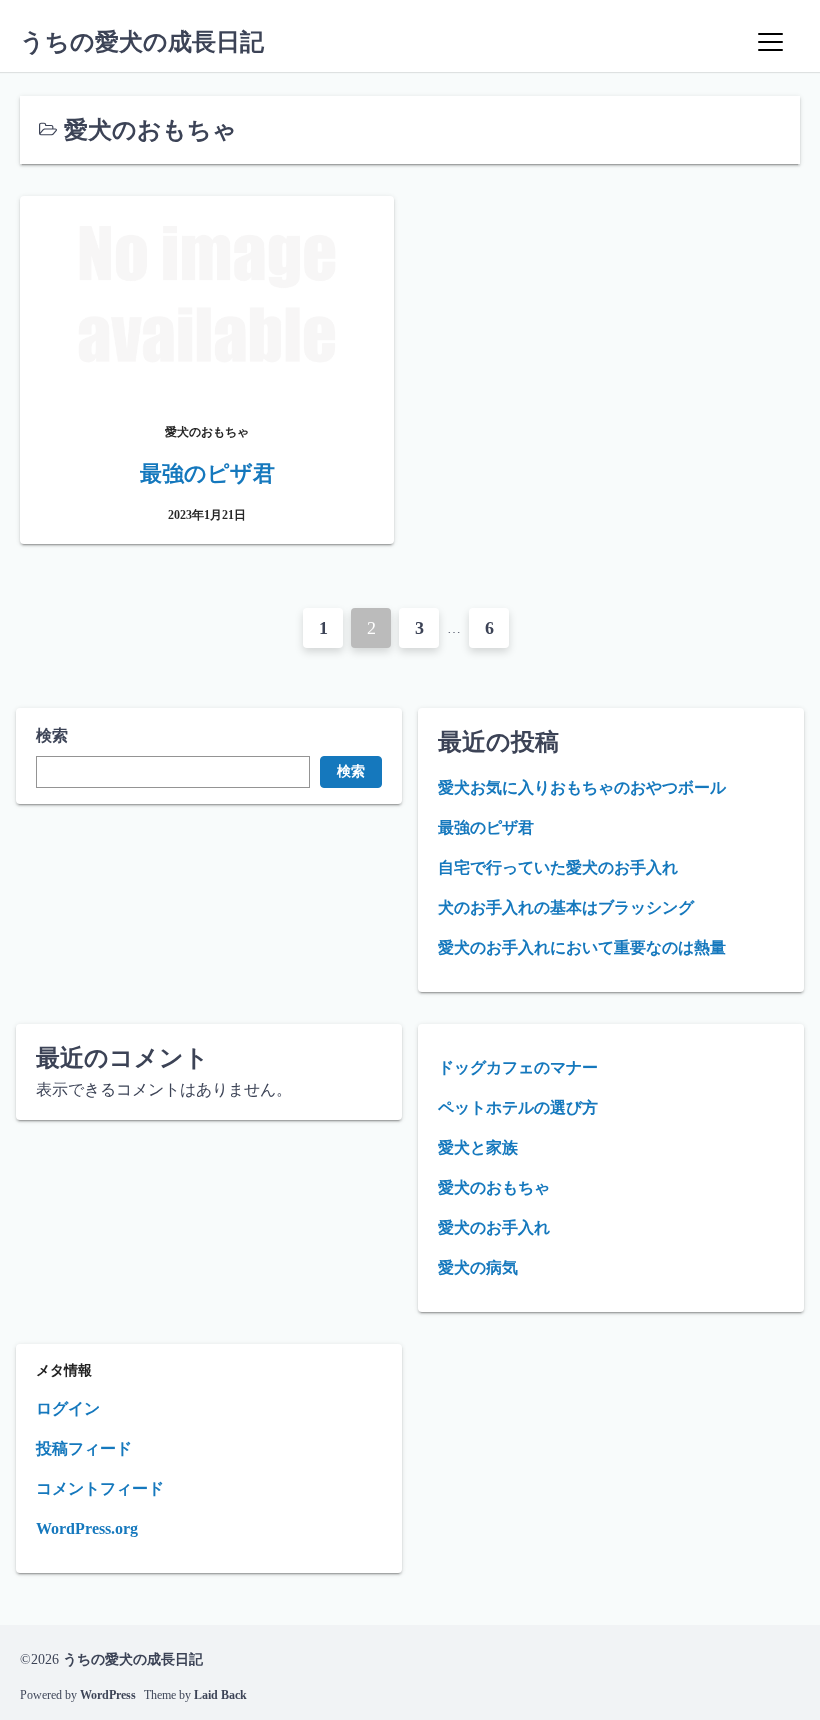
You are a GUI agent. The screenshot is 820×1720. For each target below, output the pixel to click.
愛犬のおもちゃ (494, 1187)
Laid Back (220, 1695)
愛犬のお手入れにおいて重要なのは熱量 (582, 947)
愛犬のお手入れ (494, 1227)
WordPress (108, 1695)
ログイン (68, 1408)
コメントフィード (100, 1488)
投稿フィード (84, 1448)
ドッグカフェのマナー (518, 1067)
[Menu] (770, 42)
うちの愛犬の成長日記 (142, 42)
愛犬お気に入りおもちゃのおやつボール (582, 787)
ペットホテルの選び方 (518, 1107)
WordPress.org (87, 1528)
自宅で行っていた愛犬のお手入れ (558, 867)
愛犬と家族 (478, 1147)
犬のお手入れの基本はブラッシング (566, 907)
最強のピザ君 (486, 827)
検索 (52, 735)
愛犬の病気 (478, 1267)
